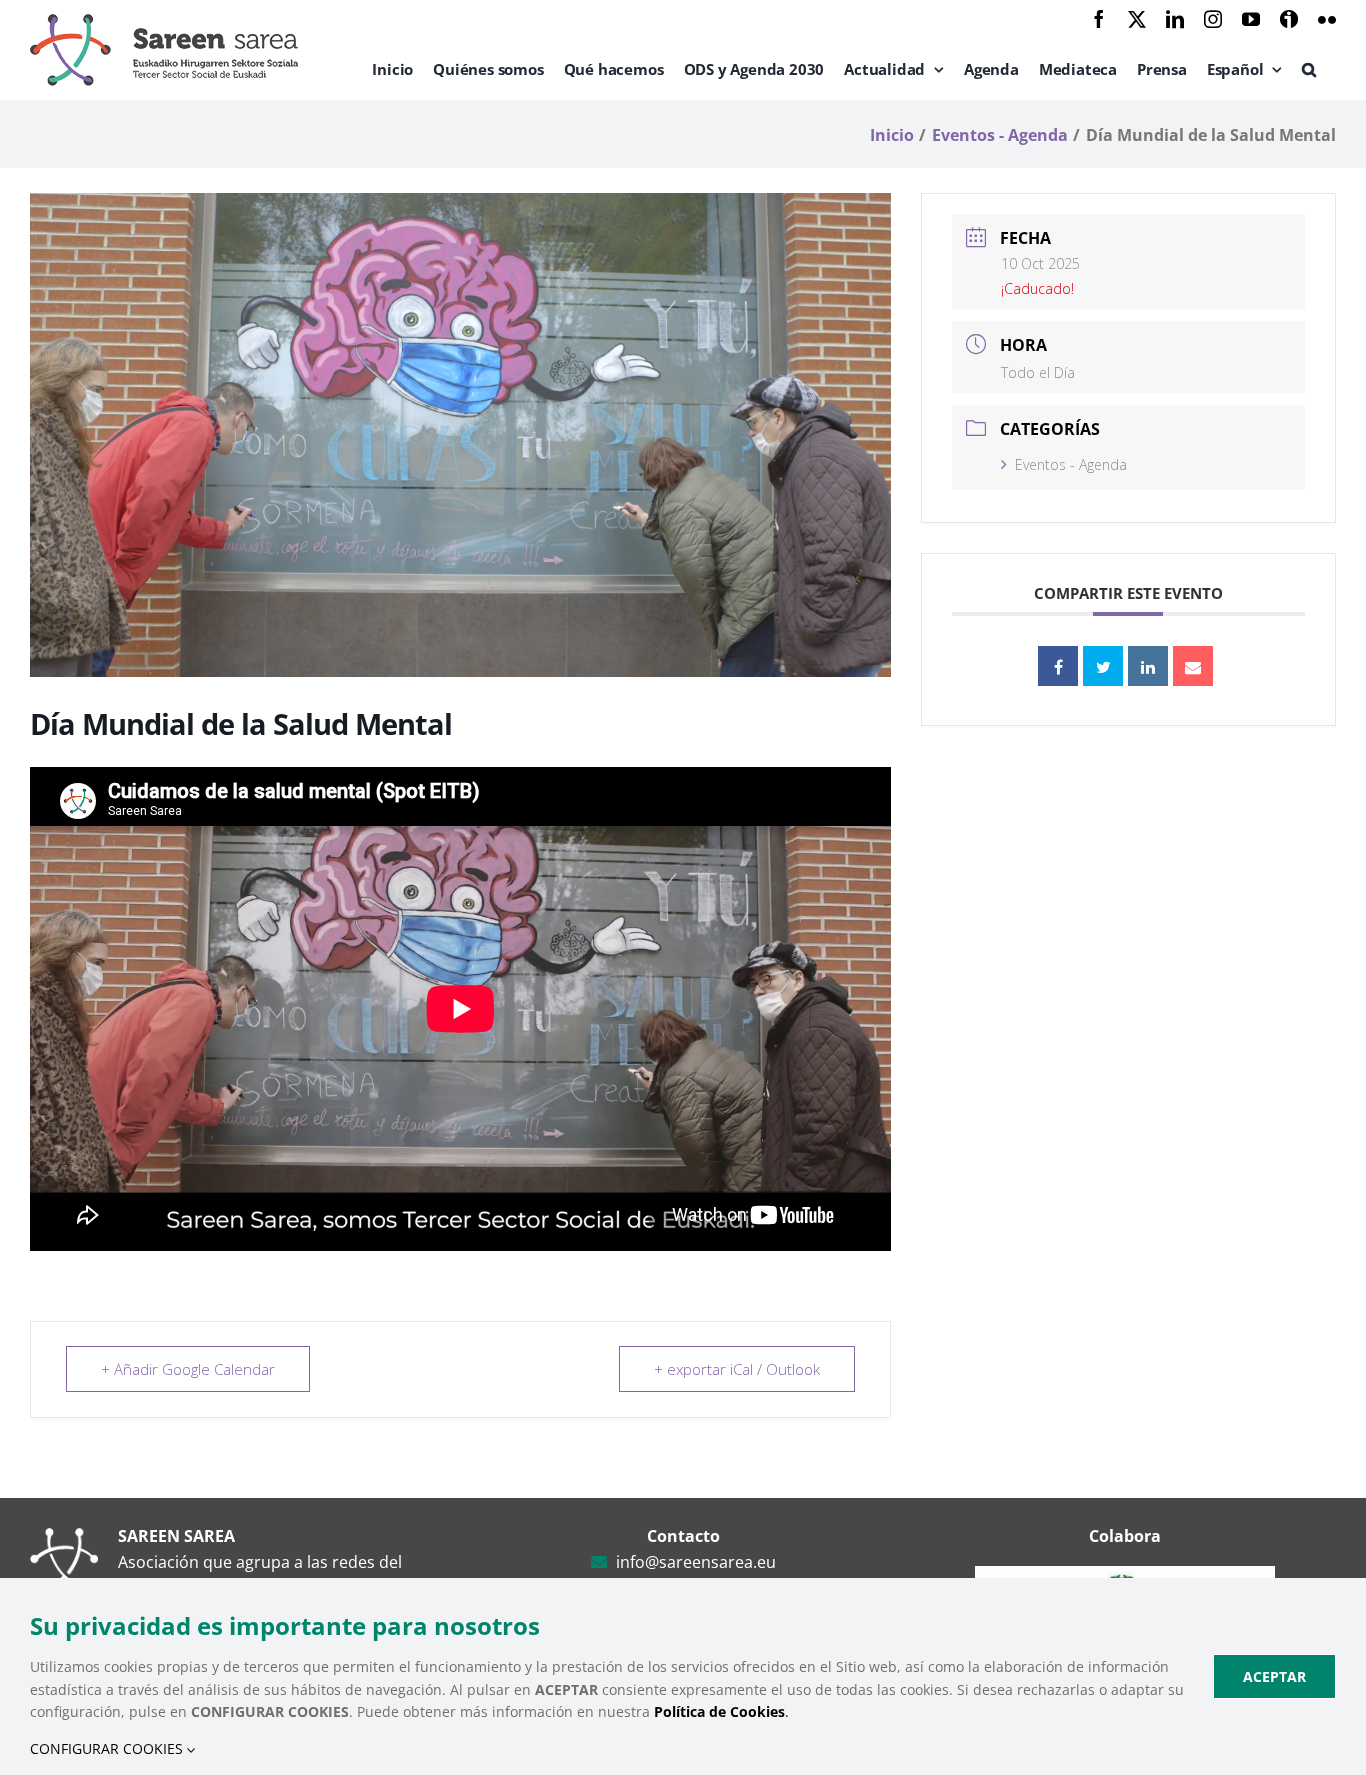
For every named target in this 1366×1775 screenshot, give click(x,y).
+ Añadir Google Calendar (188, 1369)
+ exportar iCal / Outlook (737, 1369)
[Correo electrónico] (1193, 666)
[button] (1309, 69)
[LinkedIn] (1148, 666)
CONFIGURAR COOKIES (108, 1748)
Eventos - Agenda (1071, 464)
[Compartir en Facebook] (1058, 666)
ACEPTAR (1274, 1676)
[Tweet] (1103, 666)
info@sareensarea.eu (696, 1562)
